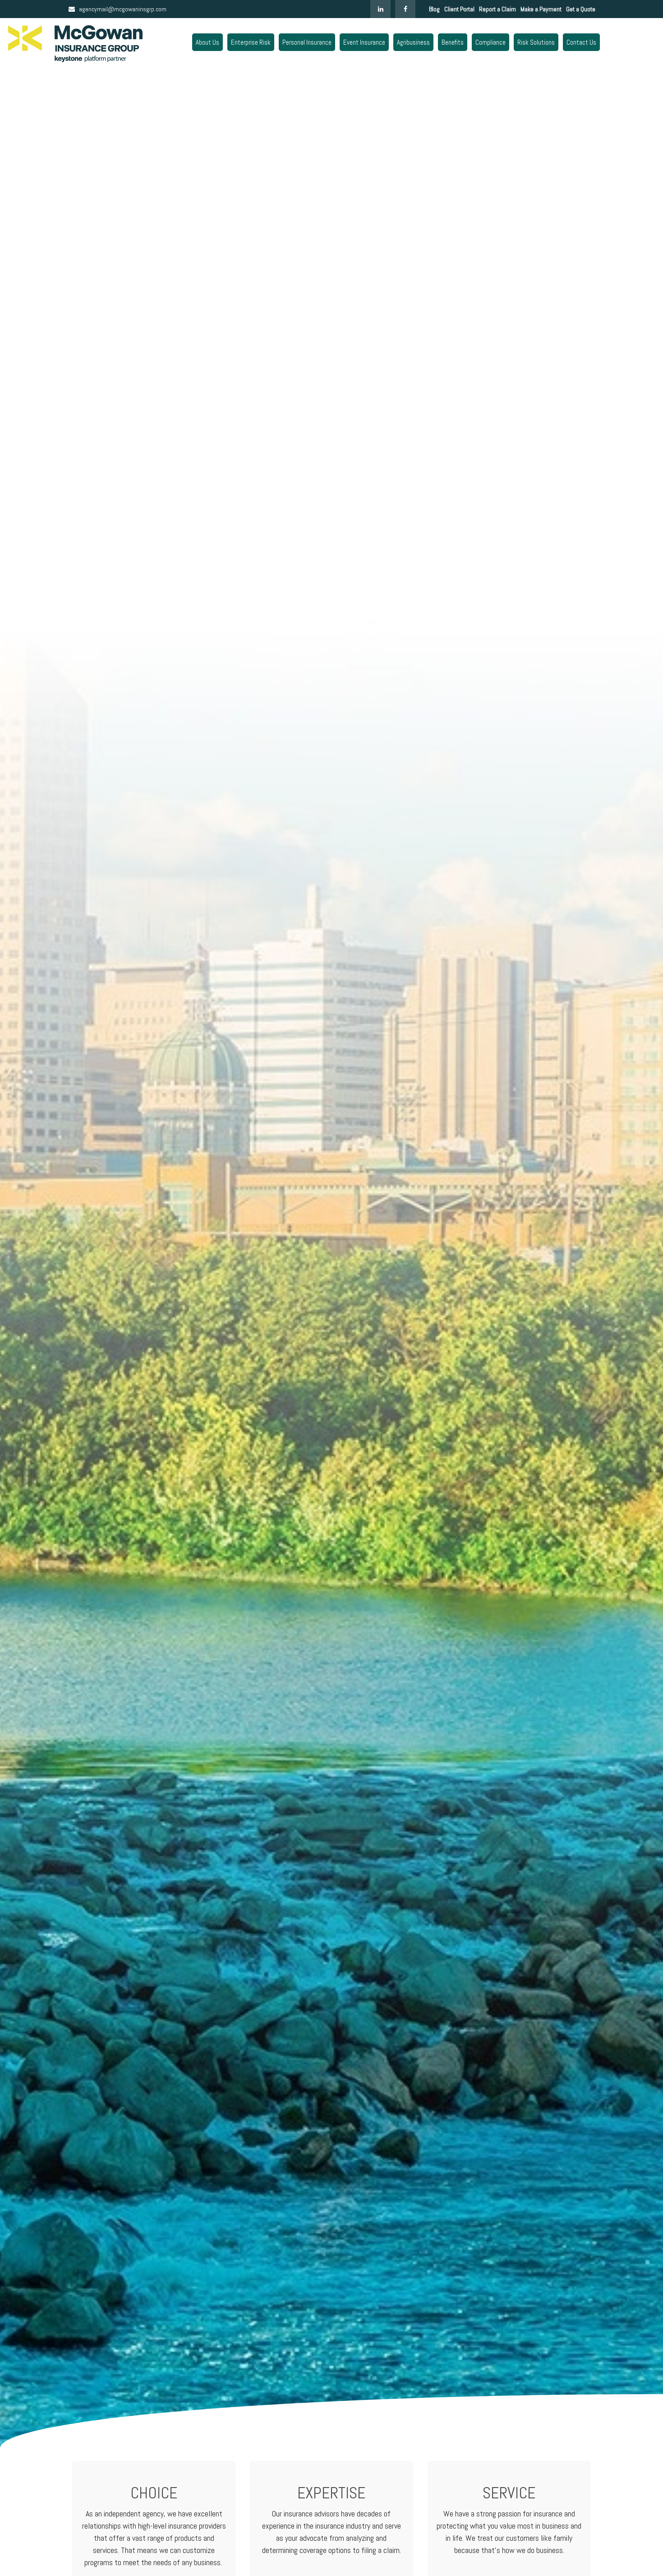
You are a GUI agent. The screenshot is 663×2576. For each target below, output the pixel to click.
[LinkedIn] (380, 9)
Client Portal (459, 9)
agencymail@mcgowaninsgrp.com (123, 9)
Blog (434, 9)
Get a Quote (581, 9)
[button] (207, 42)
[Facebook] (405, 9)
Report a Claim (497, 9)
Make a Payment (541, 9)
